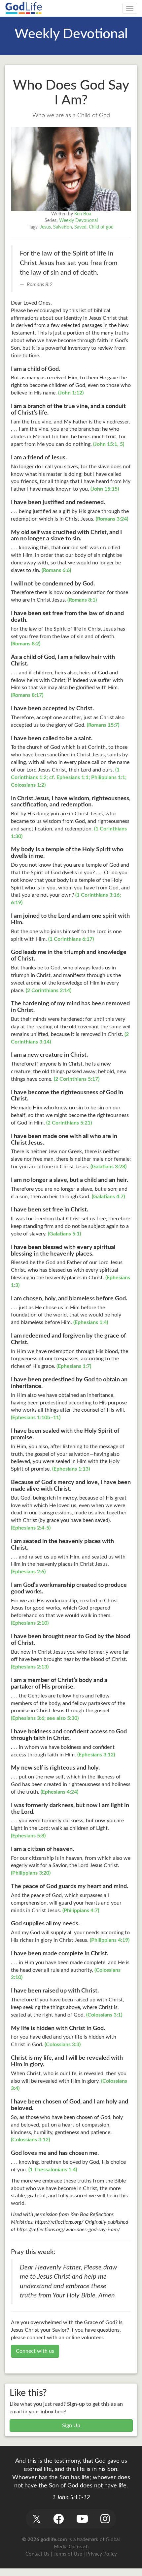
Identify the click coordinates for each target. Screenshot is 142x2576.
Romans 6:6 (56, 570)
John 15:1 (106, 444)
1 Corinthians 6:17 (71, 939)
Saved (80, 227)
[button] (36, 2519)
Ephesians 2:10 (30, 1623)
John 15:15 (105, 489)
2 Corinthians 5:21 (69, 1123)
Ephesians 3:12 (96, 1755)
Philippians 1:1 (108, 777)
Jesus (45, 227)
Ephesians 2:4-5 (31, 1528)
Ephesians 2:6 (28, 1572)
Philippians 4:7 (81, 1911)
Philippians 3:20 (31, 1873)
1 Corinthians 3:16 (98, 895)
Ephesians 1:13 (71, 1469)
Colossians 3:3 (63, 2045)
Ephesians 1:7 (74, 1366)
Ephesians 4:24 (59, 1792)
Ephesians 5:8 (28, 1836)
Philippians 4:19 (110, 1940)
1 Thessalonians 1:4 (53, 2170)
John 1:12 (71, 393)
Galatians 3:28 (108, 1167)
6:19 (16, 903)
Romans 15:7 (103, 725)
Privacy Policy (102, 2554)
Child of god (101, 227)
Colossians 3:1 (104, 2015)
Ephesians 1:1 (72, 777)
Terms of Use (68, 2554)
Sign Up (71, 2426)
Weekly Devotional (78, 221)
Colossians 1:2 (28, 785)
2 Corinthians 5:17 (77, 1079)
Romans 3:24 (112, 519)
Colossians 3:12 (30, 2140)
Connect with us (35, 2351)
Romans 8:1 (82, 600)
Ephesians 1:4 (91, 1322)
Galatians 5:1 (64, 1234)
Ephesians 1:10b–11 (36, 1418)
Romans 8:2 (26, 644)
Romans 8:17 (27, 695)
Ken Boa (83, 214)
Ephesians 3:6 (28, 1718)
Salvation (63, 227)
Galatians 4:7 (108, 1197)
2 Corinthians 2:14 (49, 990)
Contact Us (37, 2554)
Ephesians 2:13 (30, 1667)
